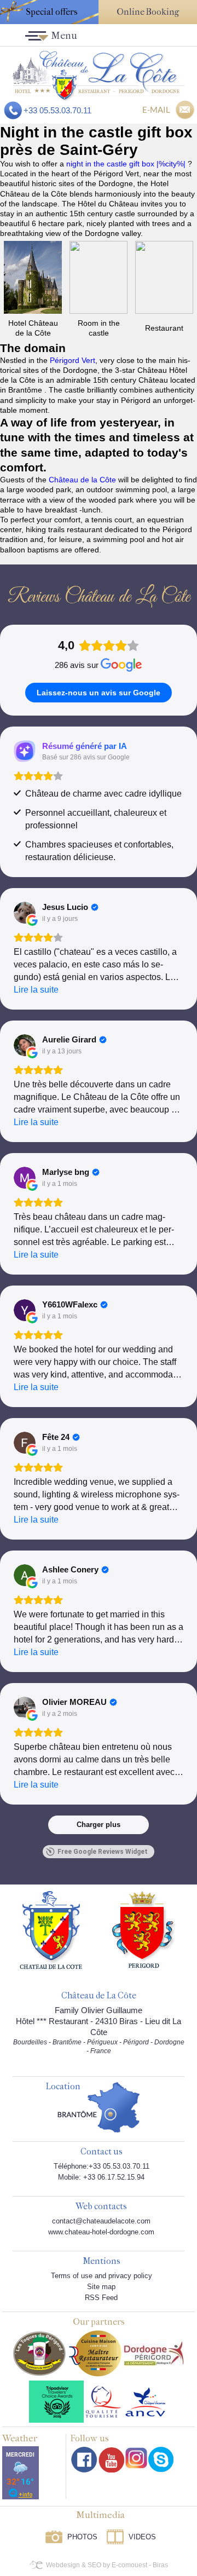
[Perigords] (144, 1929)
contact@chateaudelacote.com (101, 2221)
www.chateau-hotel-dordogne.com (101, 2232)
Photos (82, 2537)
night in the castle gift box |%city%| (127, 164)
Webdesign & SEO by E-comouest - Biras (107, 2565)
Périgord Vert (73, 360)
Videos (142, 2537)
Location (63, 2087)
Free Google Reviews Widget (103, 1852)
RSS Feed (101, 2298)
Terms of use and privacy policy (102, 2276)
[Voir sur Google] (25, 913)
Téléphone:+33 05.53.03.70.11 (102, 2166)
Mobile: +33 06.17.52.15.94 (101, 2177)
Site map (101, 2287)
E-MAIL (156, 110)
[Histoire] (51, 1929)
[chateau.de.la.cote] (161, 2459)
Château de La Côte (99, 1996)
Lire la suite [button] (36, 990)
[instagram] (136, 2458)
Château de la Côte (82, 480)
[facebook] (84, 2460)
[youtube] (111, 2460)
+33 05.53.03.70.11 (57, 110)
